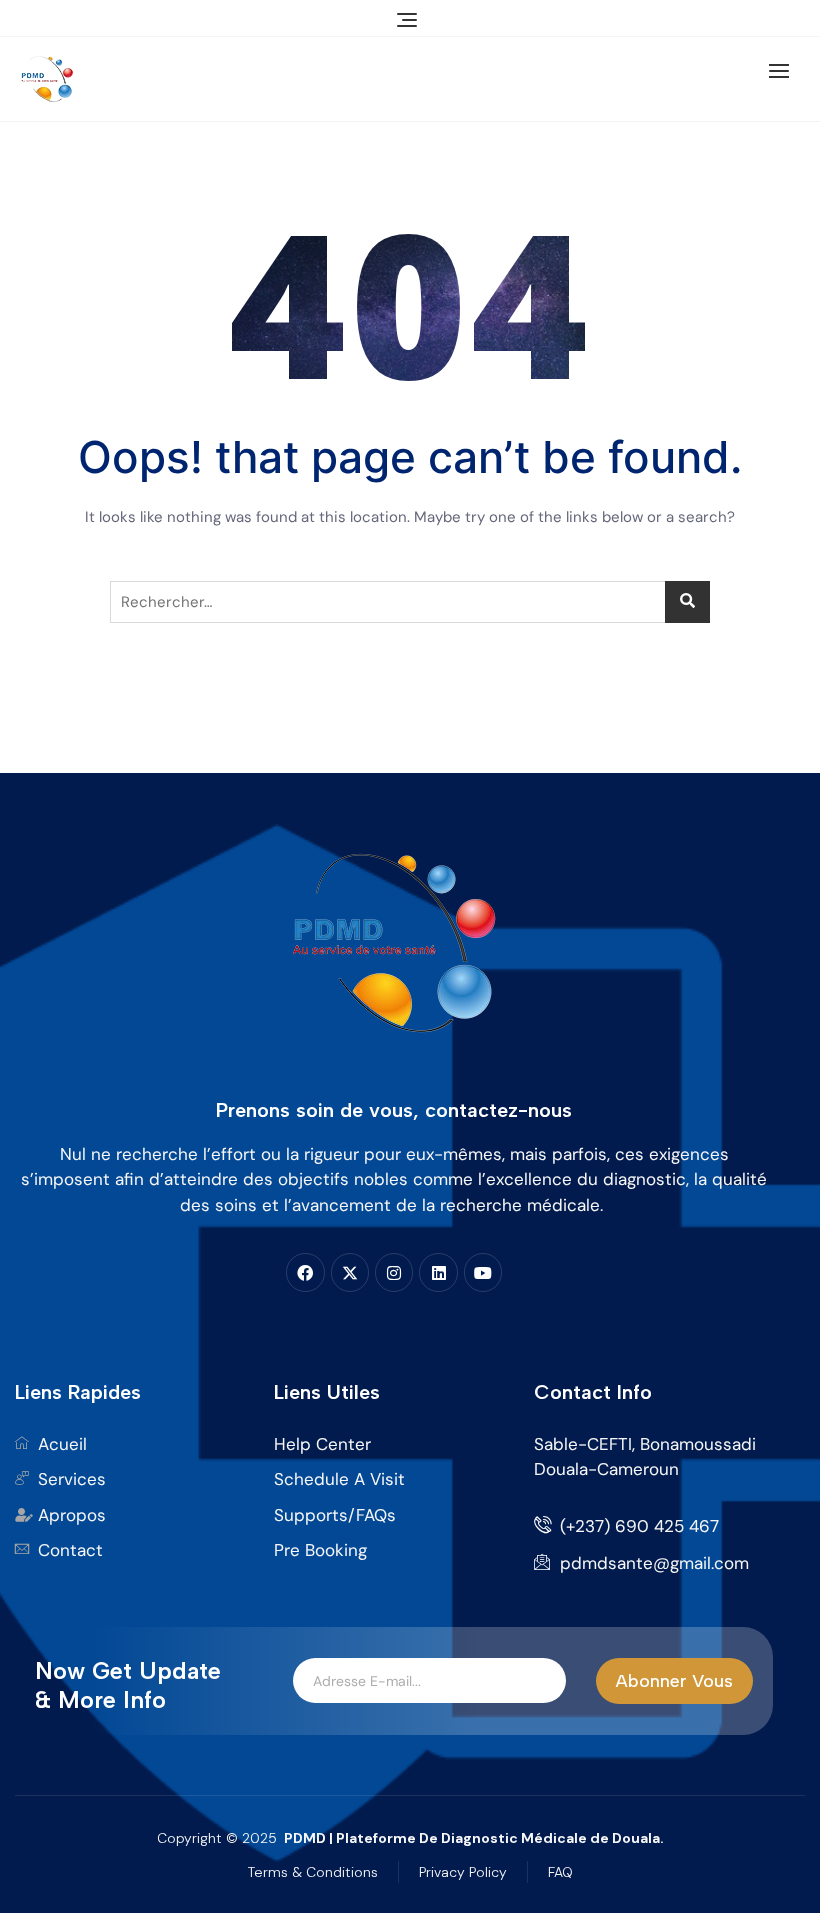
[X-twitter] (350, 1272)
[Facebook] (305, 1272)
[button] (784, 70)
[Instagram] (394, 1272)
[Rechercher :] (410, 602)
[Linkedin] (438, 1272)
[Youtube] (483, 1272)
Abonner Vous (674, 1681)
